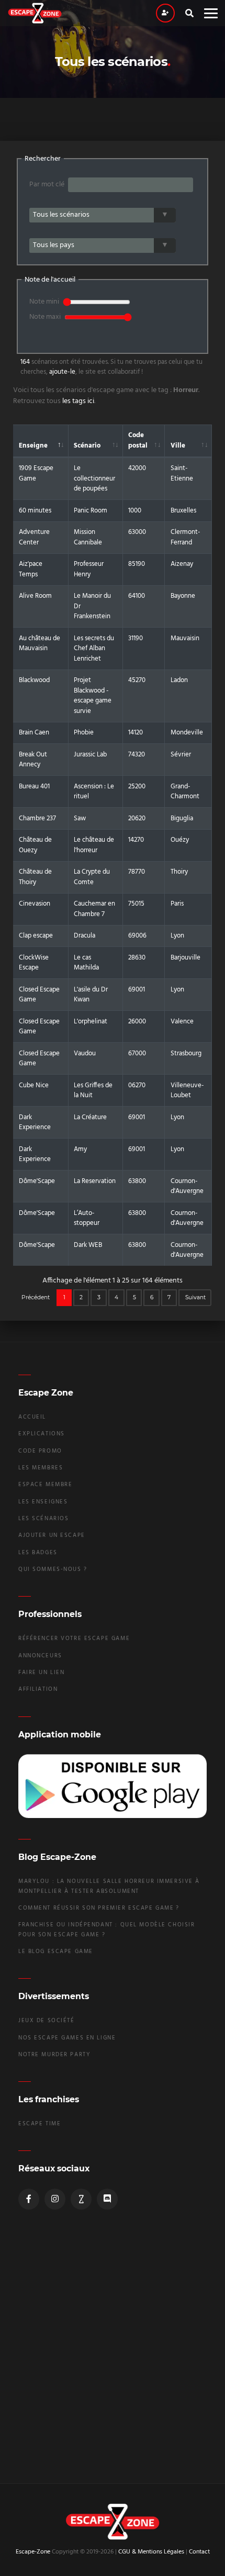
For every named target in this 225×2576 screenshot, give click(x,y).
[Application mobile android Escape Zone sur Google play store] (113, 1786)
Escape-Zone (33, 2552)
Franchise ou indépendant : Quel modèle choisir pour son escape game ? (106, 1930)
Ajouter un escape (52, 1536)
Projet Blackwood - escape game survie (93, 696)
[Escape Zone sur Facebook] (29, 2199)
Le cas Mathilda (86, 963)
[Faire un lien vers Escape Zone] (81, 2199)
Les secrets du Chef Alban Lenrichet (94, 649)
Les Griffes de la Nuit (93, 1091)
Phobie (84, 733)
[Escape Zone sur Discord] (107, 2199)
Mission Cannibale (88, 537)
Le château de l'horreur (94, 845)
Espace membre (45, 1485)
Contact (199, 2552)
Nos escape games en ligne (67, 2038)
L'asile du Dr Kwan (91, 995)
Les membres (41, 1468)
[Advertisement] (113, 2350)
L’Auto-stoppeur (87, 1218)
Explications (42, 1434)
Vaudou (85, 1053)
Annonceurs (40, 1656)
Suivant (195, 1297)
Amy (80, 1149)
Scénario (87, 446)
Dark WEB (88, 1245)
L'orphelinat (91, 1022)
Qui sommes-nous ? (53, 1570)
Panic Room (91, 511)
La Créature (90, 1117)
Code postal (138, 441)
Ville (178, 446)
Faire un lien (41, 1673)
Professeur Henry (89, 569)
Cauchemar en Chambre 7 (94, 909)
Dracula (85, 936)
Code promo (40, 1451)
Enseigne (33, 446)
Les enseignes (43, 1502)
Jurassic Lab (90, 755)
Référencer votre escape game (74, 1639)
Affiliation (38, 1690)
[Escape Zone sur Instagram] (55, 2199)
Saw (80, 818)
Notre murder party (54, 2055)
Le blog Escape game (56, 1952)
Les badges (38, 1553)
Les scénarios (43, 1519)
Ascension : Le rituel (94, 792)
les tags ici (78, 401)
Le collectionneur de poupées (94, 478)
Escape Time (40, 2124)
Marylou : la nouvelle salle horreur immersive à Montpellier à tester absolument (109, 1886)
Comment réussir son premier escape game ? (99, 1908)
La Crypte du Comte (92, 877)
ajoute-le (62, 372)
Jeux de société (47, 2021)
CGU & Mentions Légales (151, 2552)
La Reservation (95, 1181)
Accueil (32, 1417)
